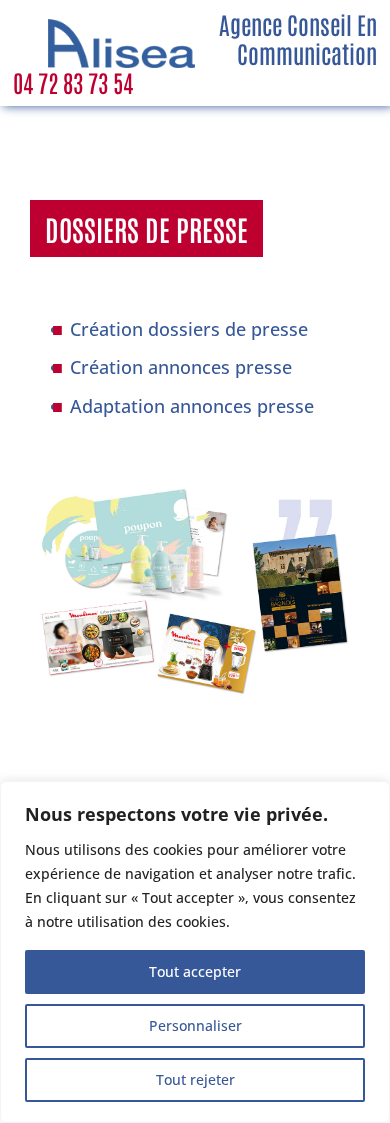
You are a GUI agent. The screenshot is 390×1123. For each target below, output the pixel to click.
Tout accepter (195, 971)
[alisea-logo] (121, 28)
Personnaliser (195, 1025)
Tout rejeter (195, 1079)
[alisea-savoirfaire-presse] (195, 488)
